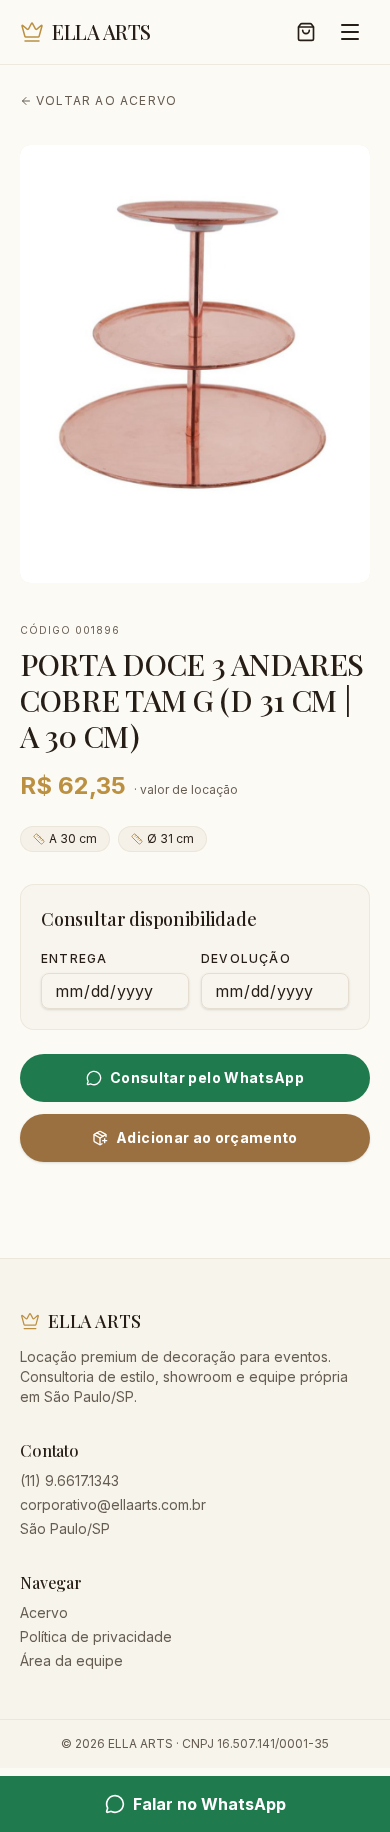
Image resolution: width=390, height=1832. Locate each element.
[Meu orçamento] (306, 32)
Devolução (246, 958)
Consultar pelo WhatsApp (207, 1077)
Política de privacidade (96, 1636)
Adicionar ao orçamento (207, 1137)
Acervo (44, 1612)
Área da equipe (71, 1660)
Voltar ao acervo (106, 100)
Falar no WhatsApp (209, 1804)
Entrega (74, 958)
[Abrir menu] (350, 32)
